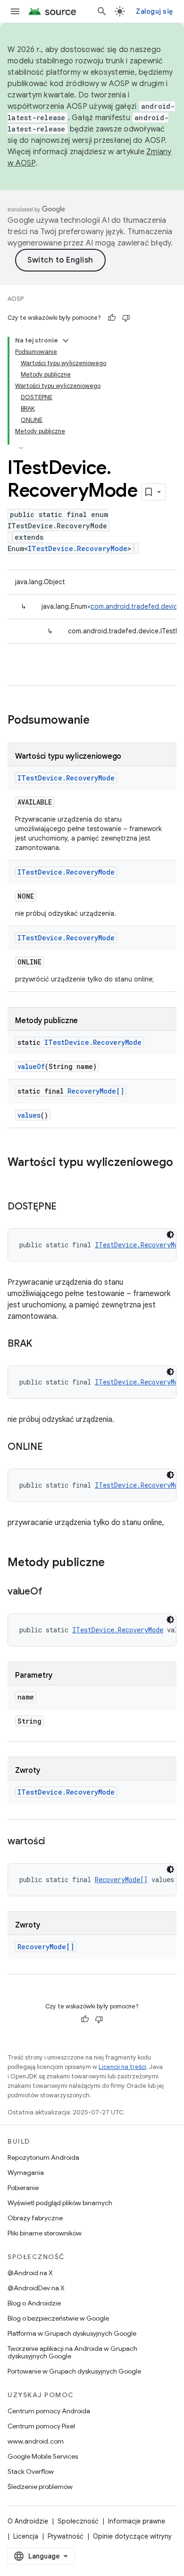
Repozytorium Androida (43, 2157)
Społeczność (78, 2521)
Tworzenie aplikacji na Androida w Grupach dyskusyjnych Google (72, 2352)
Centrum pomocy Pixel (41, 2426)
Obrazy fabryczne (35, 2218)
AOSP (16, 299)
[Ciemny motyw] (170, 1235)
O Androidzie (28, 2521)
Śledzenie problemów (40, 2487)
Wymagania (26, 2173)
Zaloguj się (154, 11)
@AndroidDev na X (36, 2288)
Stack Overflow (31, 2471)
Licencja (26, 2536)
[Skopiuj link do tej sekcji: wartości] (55, 1842)
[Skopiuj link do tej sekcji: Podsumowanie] (99, 721)
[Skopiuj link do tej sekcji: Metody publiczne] (114, 1563)
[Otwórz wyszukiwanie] (102, 11)
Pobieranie (23, 2188)
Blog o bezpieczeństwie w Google (58, 2318)
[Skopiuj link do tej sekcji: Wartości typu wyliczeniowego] (17, 1178)
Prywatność (66, 2536)
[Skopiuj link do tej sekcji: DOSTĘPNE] (66, 1207)
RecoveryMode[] (96, 1091)
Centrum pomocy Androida (49, 2411)
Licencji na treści (122, 2067)
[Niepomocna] (126, 318)
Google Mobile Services (43, 2456)
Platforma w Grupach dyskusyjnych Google (72, 2333)
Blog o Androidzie (34, 2303)
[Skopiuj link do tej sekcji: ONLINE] (52, 1447)
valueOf (31, 1066)
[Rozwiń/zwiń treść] (66, 341)
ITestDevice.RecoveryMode (78, 548)
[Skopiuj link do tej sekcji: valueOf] (51, 1592)
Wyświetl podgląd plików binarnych (60, 2203)
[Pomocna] (112, 318)
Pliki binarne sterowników (45, 2233)
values (29, 1115)
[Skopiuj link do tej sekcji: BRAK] (42, 1344)
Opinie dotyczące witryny (132, 2536)
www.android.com (36, 2441)
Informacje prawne (137, 2521)
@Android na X (30, 2273)
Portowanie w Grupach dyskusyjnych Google (74, 2371)
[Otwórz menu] (15, 11)
